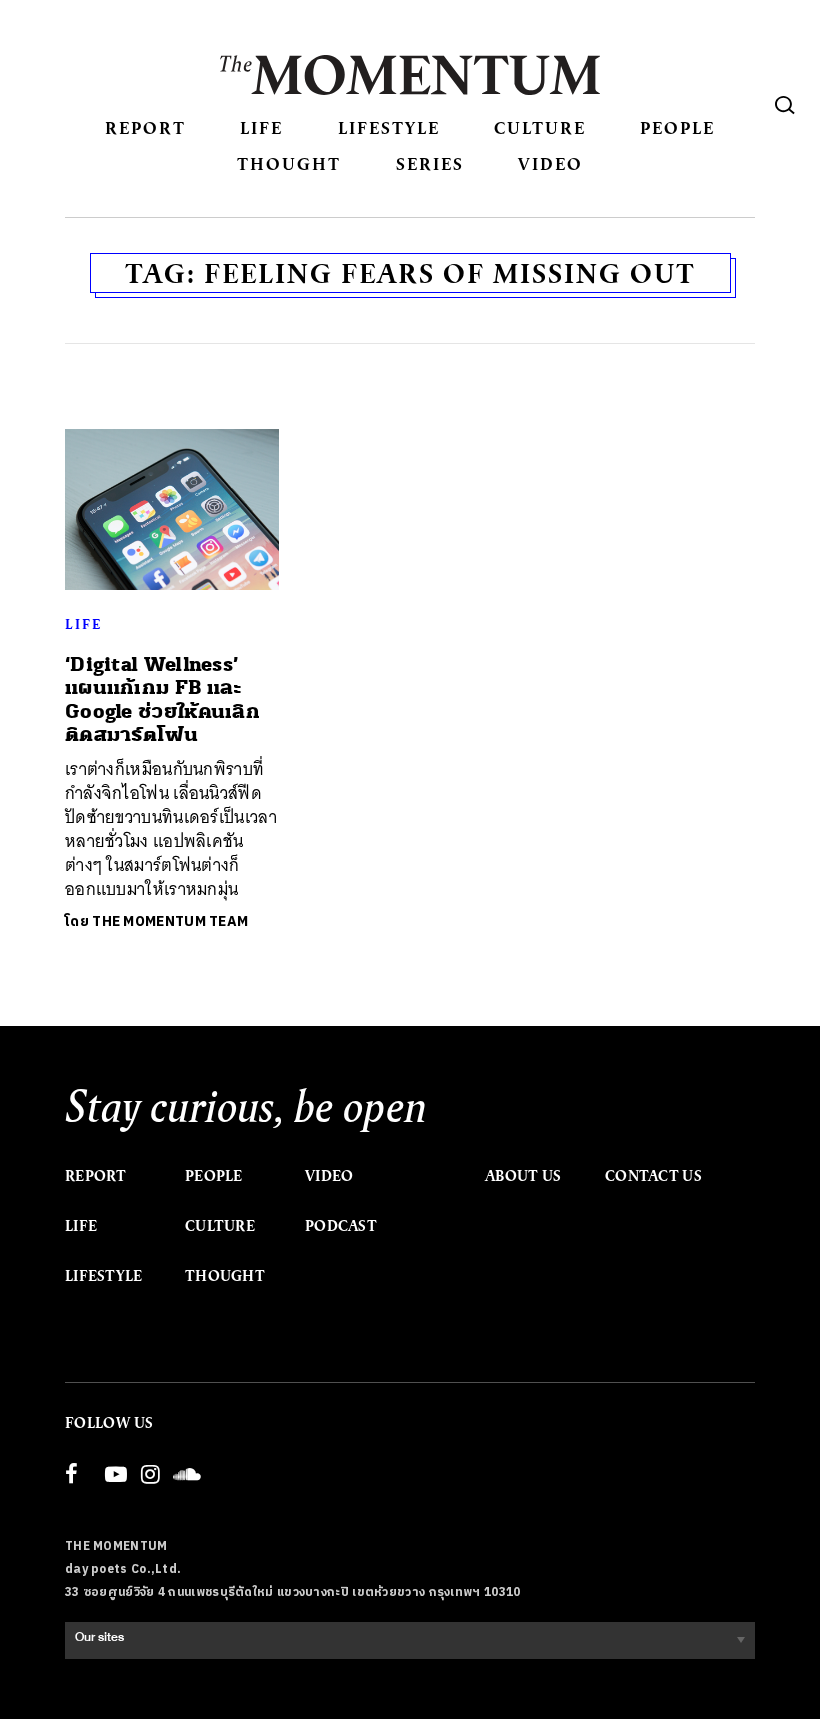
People (677, 127)
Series (430, 163)
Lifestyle (389, 127)
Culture (540, 127)
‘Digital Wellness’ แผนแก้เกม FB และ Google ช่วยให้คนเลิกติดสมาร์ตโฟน (162, 699)
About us (523, 1176)
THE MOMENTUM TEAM (170, 921)
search (785, 105)
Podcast (341, 1226)
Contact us (653, 1176)
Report (145, 127)
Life (261, 127)
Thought (289, 163)
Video (550, 163)
